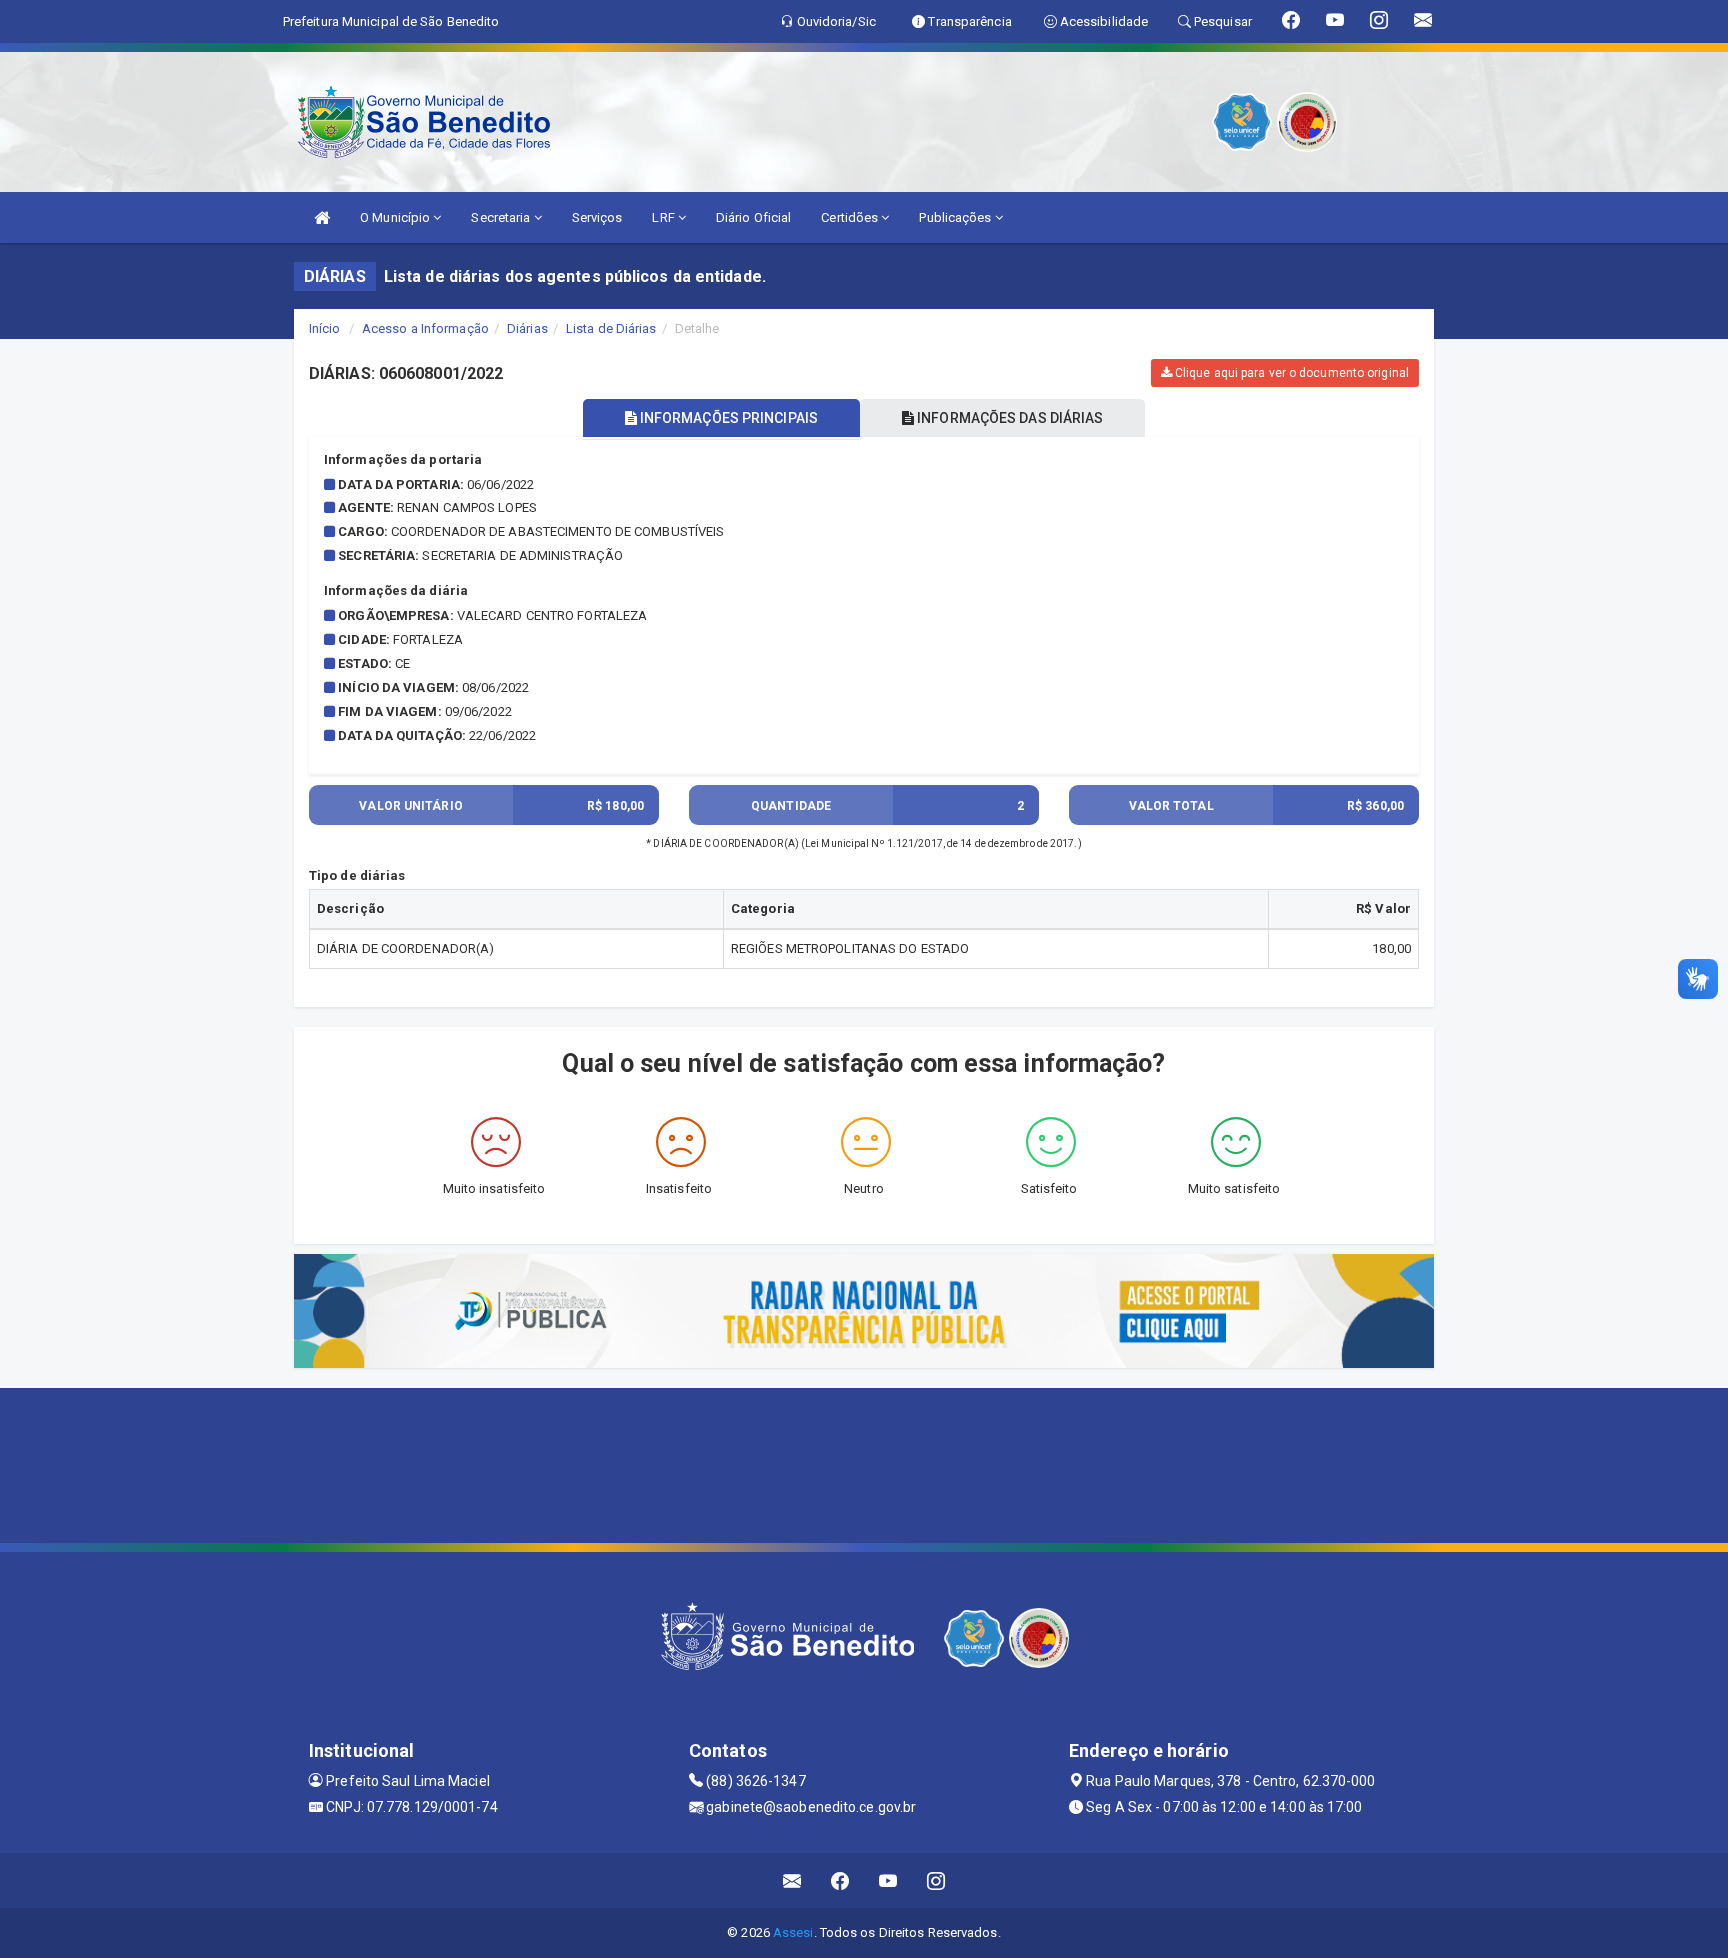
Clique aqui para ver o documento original (1290, 373)
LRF (664, 217)
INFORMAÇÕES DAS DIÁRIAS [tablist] (1008, 418)
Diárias (527, 328)
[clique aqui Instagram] (936, 1880)
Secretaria (502, 217)
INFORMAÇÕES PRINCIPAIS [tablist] (727, 418)
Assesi (793, 1932)
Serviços (597, 217)
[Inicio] (322, 217)
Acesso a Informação (425, 328)
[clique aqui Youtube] (888, 1880)
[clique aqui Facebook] (840, 1880)
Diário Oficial (753, 217)
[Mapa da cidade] (864, 1463)
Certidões (851, 217)
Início (325, 328)
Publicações (956, 217)
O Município (396, 217)
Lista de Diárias (611, 328)
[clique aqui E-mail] (792, 1880)
